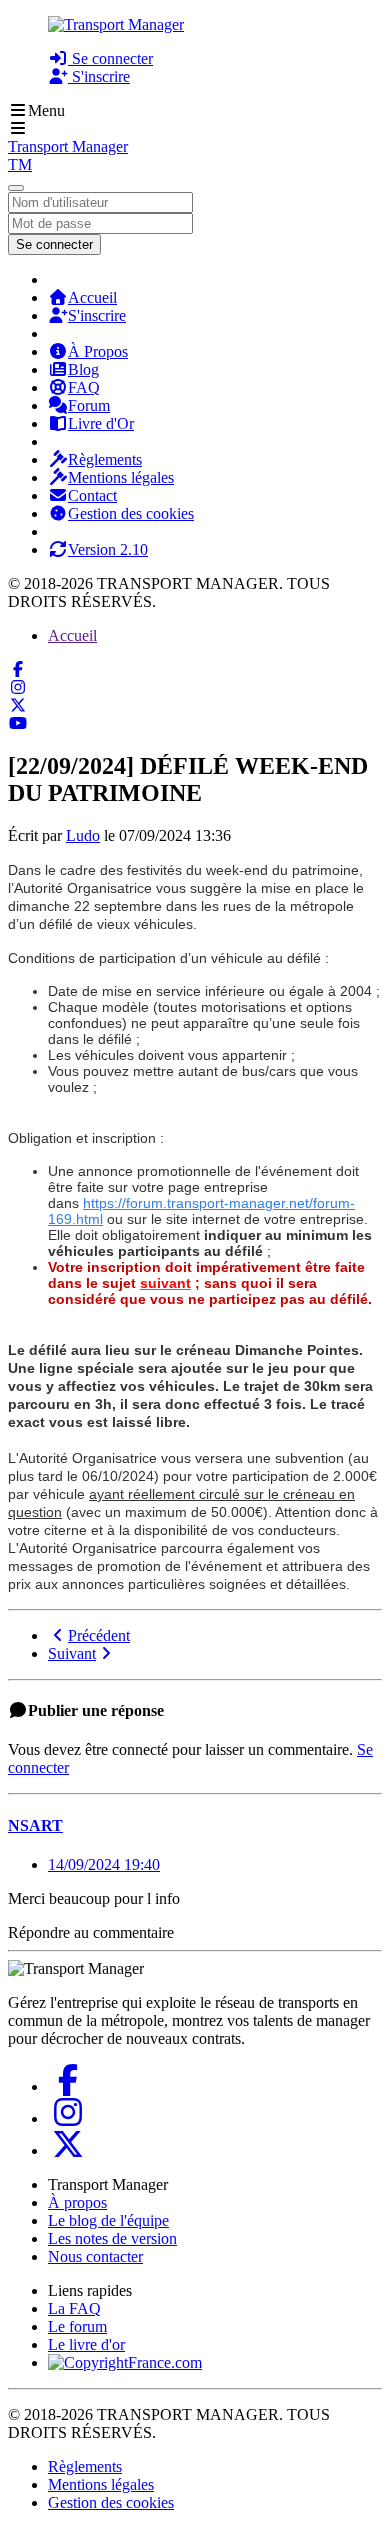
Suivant (72, 1653)
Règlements (105, 459)
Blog (83, 369)
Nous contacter (95, 2256)
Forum (89, 405)
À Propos (98, 351)
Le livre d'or (86, 2344)
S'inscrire (99, 76)
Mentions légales (121, 477)
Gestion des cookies (131, 513)
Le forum (77, 2326)
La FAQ (74, 2308)
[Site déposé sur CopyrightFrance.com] (125, 2362)
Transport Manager (68, 146)
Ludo (83, 835)
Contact (92, 495)
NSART (35, 1825)
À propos (77, 2202)
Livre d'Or (101, 423)
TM (20, 164)
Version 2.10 (108, 549)
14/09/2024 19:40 (104, 1864)
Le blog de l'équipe (108, 2220)
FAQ (84, 387)
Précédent (99, 1635)
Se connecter (110, 58)
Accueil (92, 297)
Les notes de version (112, 2238)
